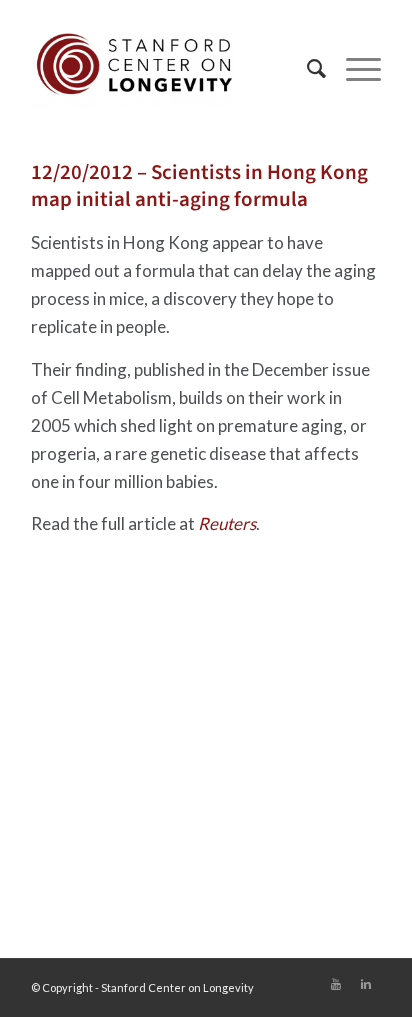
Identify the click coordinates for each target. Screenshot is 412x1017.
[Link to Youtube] (336, 984)
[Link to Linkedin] (366, 984)
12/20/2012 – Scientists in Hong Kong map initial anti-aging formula (199, 185)
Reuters (227, 523)
